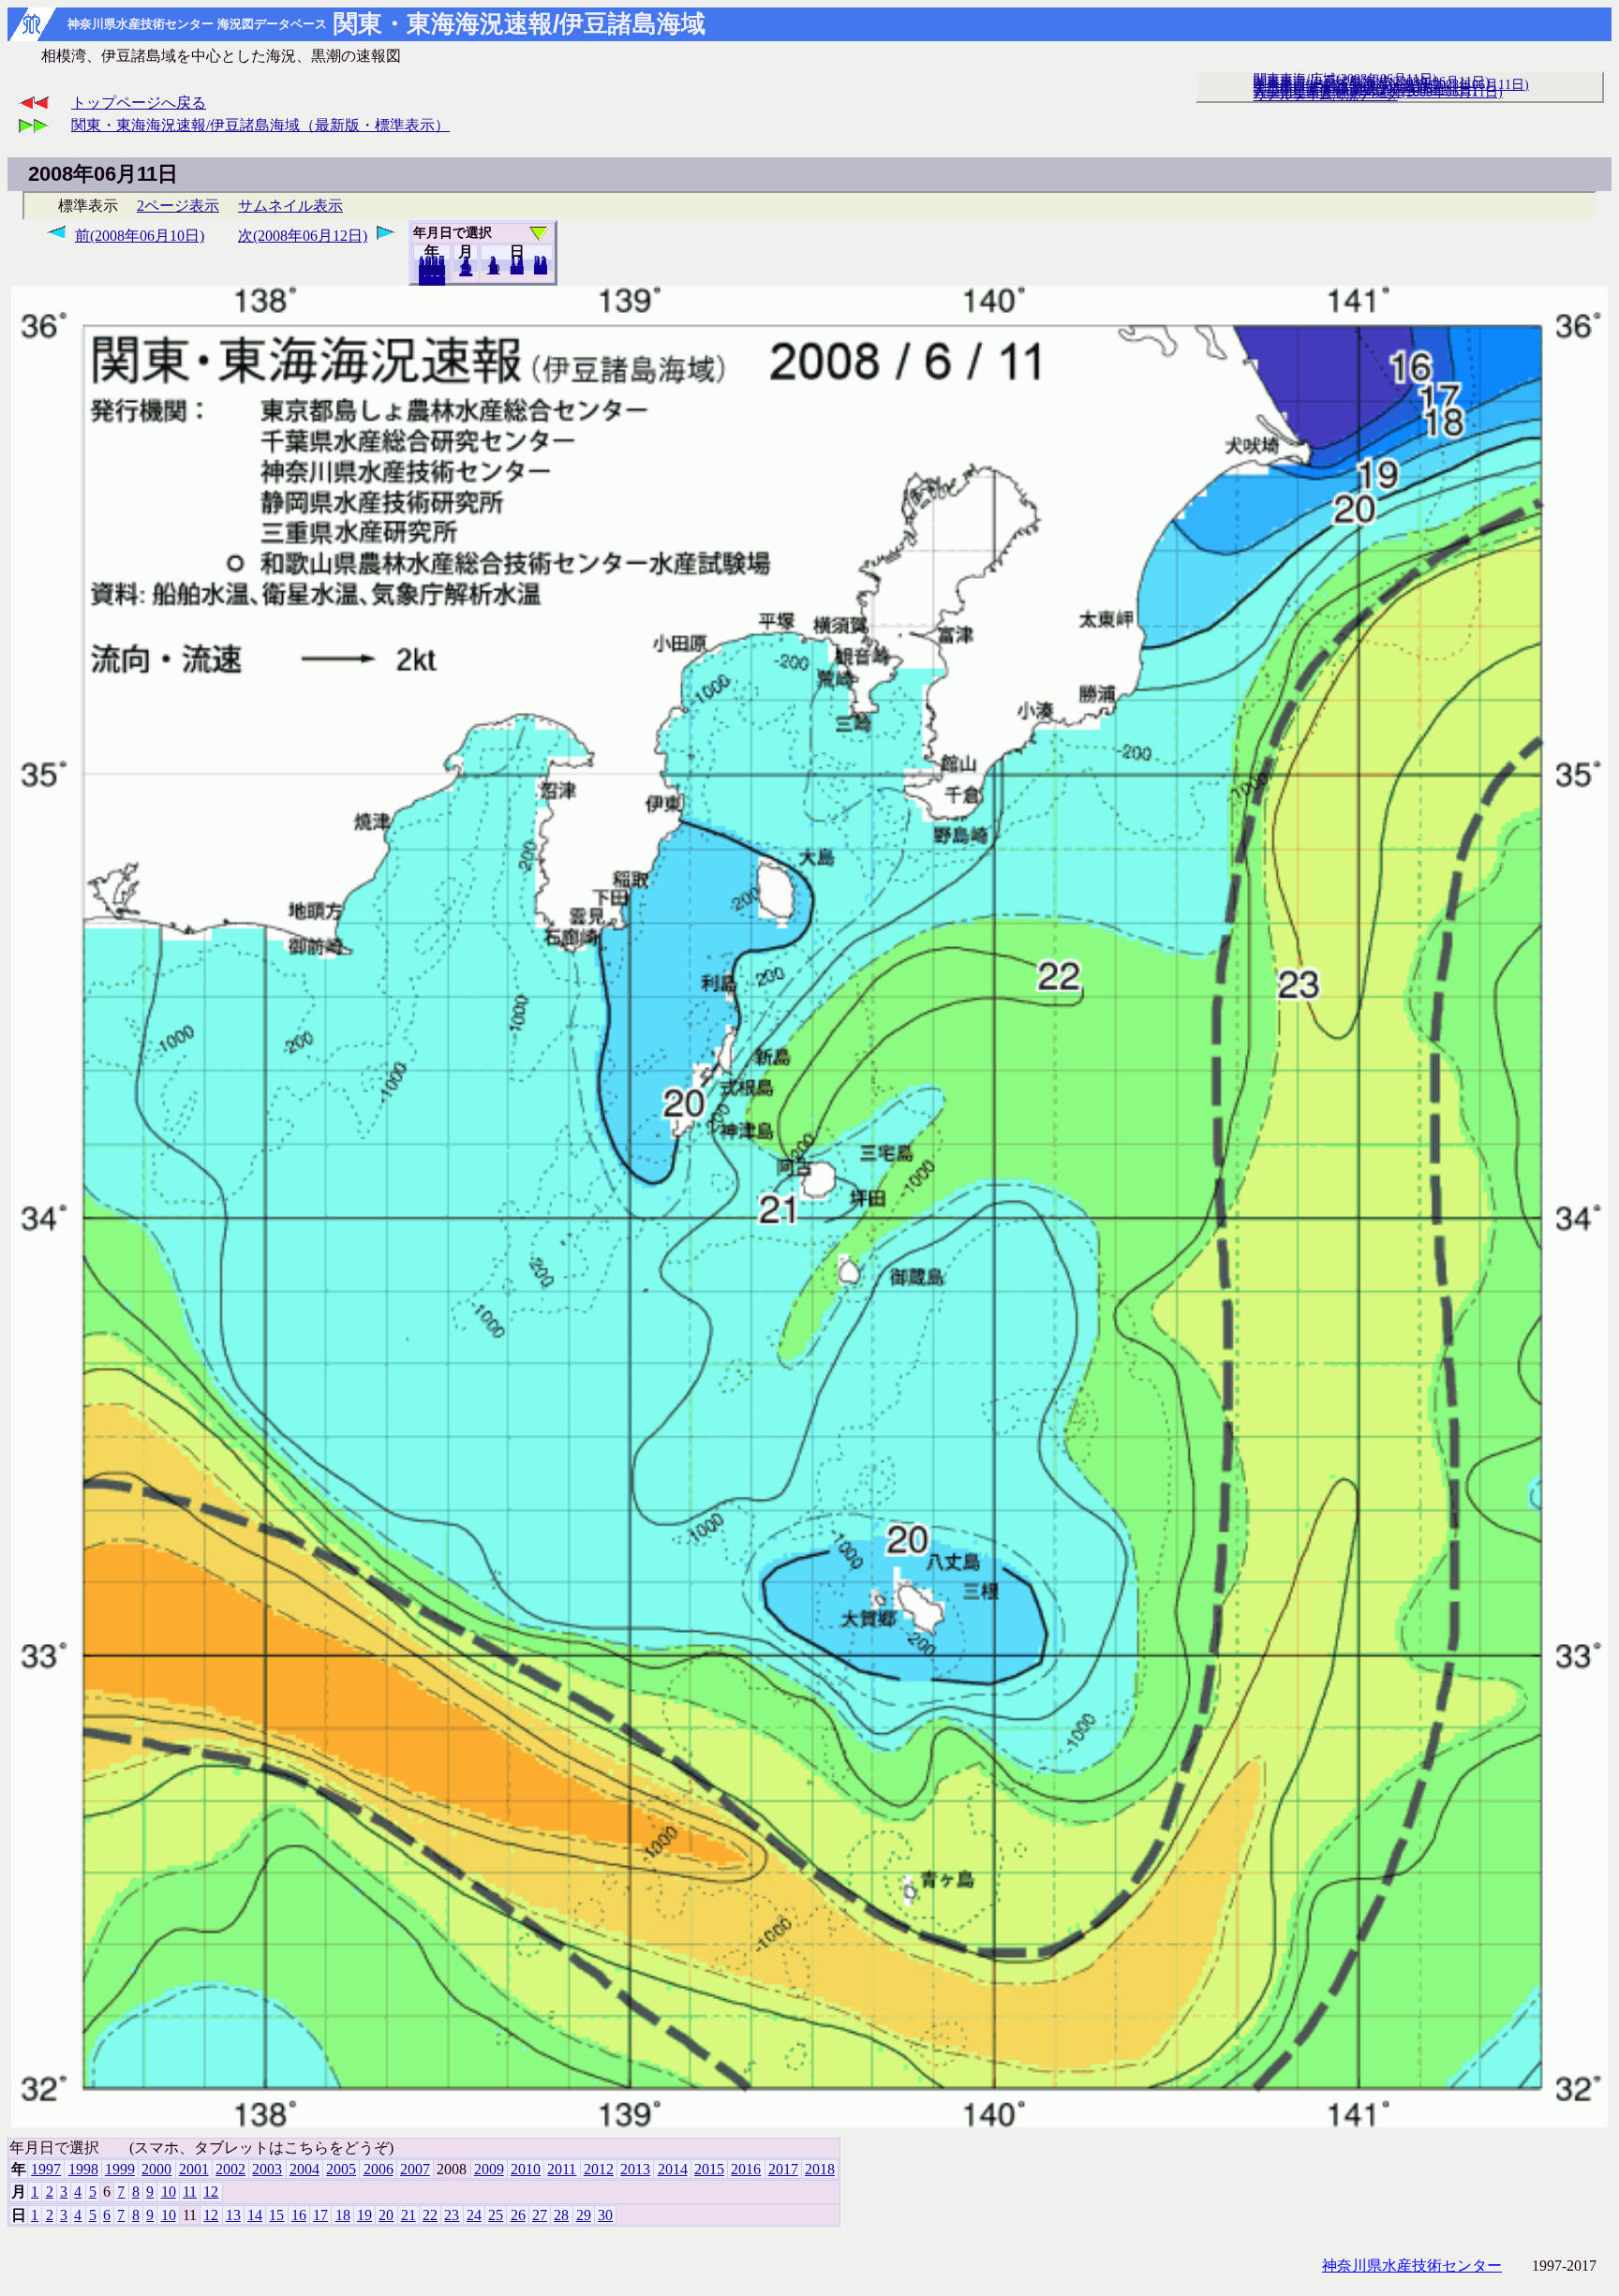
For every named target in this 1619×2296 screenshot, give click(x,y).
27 (540, 2215)
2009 (489, 2169)
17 (320, 2215)
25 (496, 2215)
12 (466, 271)
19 (364, 2215)
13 (233, 2215)
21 (408, 2215)
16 (299, 2215)
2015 (709, 2169)
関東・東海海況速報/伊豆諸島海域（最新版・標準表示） (260, 125)
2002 (230, 2169)
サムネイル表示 (290, 206)
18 (343, 2215)
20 (517, 269)
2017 (783, 2169)
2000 (156, 2169)
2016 (746, 2169)
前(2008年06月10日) (140, 236)
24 (474, 2215)
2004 (304, 2169)
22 (430, 2215)
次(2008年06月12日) (303, 236)
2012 (599, 2169)
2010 (526, 2169)
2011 (562, 2169)
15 (276, 2215)
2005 (341, 2169)
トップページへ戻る (139, 103)
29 (584, 2215)
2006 (379, 2169)
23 (452, 2215)
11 (190, 2192)
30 (541, 269)
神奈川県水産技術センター (1412, 2266)
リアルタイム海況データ (1326, 95)
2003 (267, 2169)
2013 (635, 2169)
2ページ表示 (178, 206)
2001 (194, 2169)
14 (255, 2215)
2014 (673, 2169)
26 (518, 2215)
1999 (120, 2169)
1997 (46, 2169)
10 (494, 269)
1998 (83, 2169)
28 (561, 2215)
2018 (432, 280)
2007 (415, 2169)
